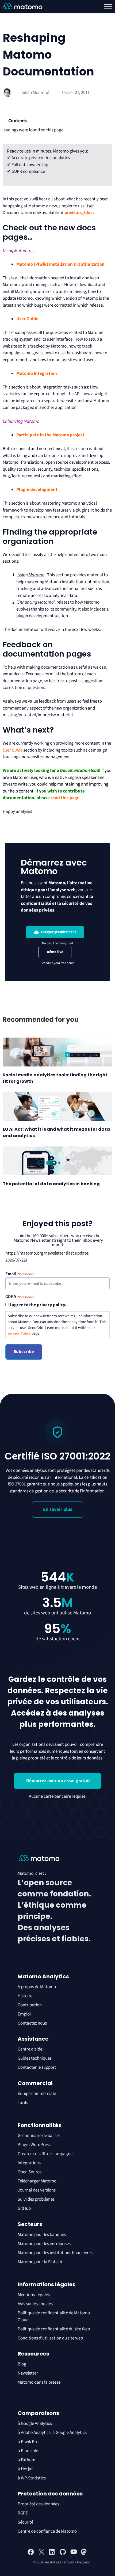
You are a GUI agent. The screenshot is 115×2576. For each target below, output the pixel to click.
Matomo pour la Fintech (40, 2262)
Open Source (30, 2172)
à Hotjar (25, 2469)
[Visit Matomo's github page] (63, 2554)
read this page (65, 798)
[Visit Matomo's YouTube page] (74, 2554)
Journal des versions (37, 2190)
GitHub (24, 2208)
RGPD (23, 2513)
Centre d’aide (30, 2049)
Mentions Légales (34, 2295)
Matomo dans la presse (39, 2382)
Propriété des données (38, 2504)
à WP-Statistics (32, 2478)
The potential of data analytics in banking (51, 1184)
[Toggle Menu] (108, 7)
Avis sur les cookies (35, 2304)
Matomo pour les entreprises (44, 2244)
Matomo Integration (37, 374)
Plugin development (37, 490)
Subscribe (24, 1352)
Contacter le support (37, 2067)
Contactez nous (32, 2023)
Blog (22, 2364)
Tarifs (23, 2103)
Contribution (30, 2005)
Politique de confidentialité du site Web (54, 2329)
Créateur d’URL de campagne (45, 2154)
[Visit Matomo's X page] (41, 2554)
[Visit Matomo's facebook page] (31, 2554)
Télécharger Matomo (37, 2181)
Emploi (24, 2014)
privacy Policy (19, 1333)
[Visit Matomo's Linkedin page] (52, 2554)
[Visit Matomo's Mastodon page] (84, 2554)
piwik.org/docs (80, 213)
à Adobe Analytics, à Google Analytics (52, 2433)
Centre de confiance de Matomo (47, 2531)
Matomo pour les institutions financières (55, 2253)
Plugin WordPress (34, 2145)
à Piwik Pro (28, 2442)
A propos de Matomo (37, 1987)
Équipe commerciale (37, 2094)
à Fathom (26, 2460)
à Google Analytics (35, 2423)
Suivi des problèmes (36, 2199)
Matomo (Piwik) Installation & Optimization (60, 264)
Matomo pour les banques (42, 2235)
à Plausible (28, 2451)
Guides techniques (35, 2058)
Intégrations (29, 2163)
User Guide (27, 319)
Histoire (25, 1996)
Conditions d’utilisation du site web (50, 2338)
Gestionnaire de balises (39, 2136)
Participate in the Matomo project (50, 435)
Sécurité (25, 2522)
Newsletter (28, 2373)
